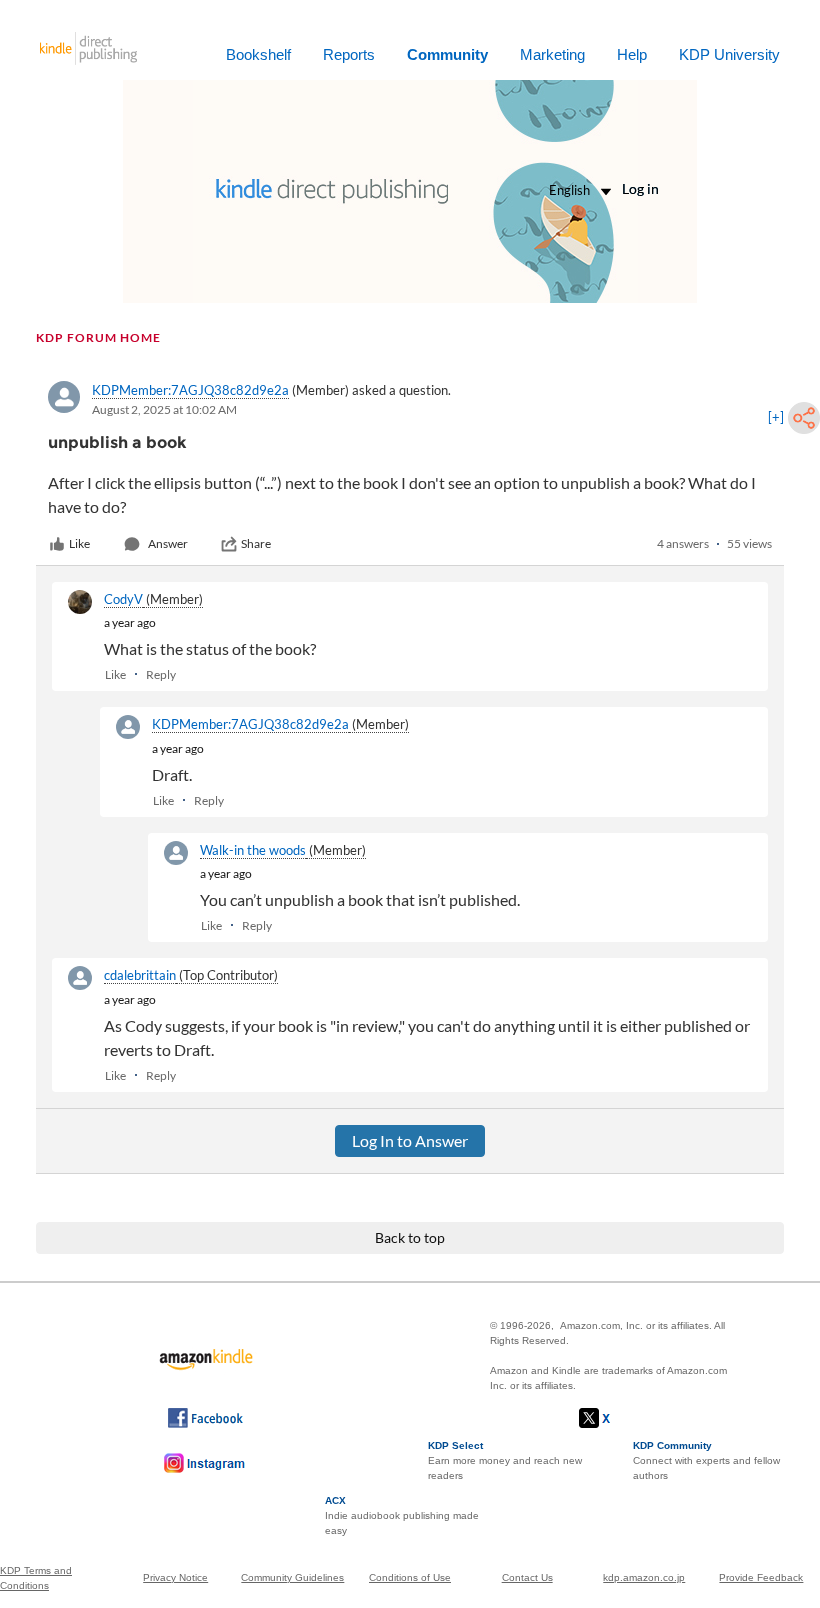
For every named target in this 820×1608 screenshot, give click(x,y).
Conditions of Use (410, 1577)
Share (256, 543)
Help (632, 54)
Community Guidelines (292, 1577)
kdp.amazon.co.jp (644, 1577)
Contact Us (527, 1577)
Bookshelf (258, 54)
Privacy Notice (175, 1577)
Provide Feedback (761, 1577)
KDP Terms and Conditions (36, 1578)
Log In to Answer (410, 1140)
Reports (349, 54)
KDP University (729, 54)
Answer (168, 543)
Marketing (552, 54)
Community (447, 54)
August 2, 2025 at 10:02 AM (164, 409)
